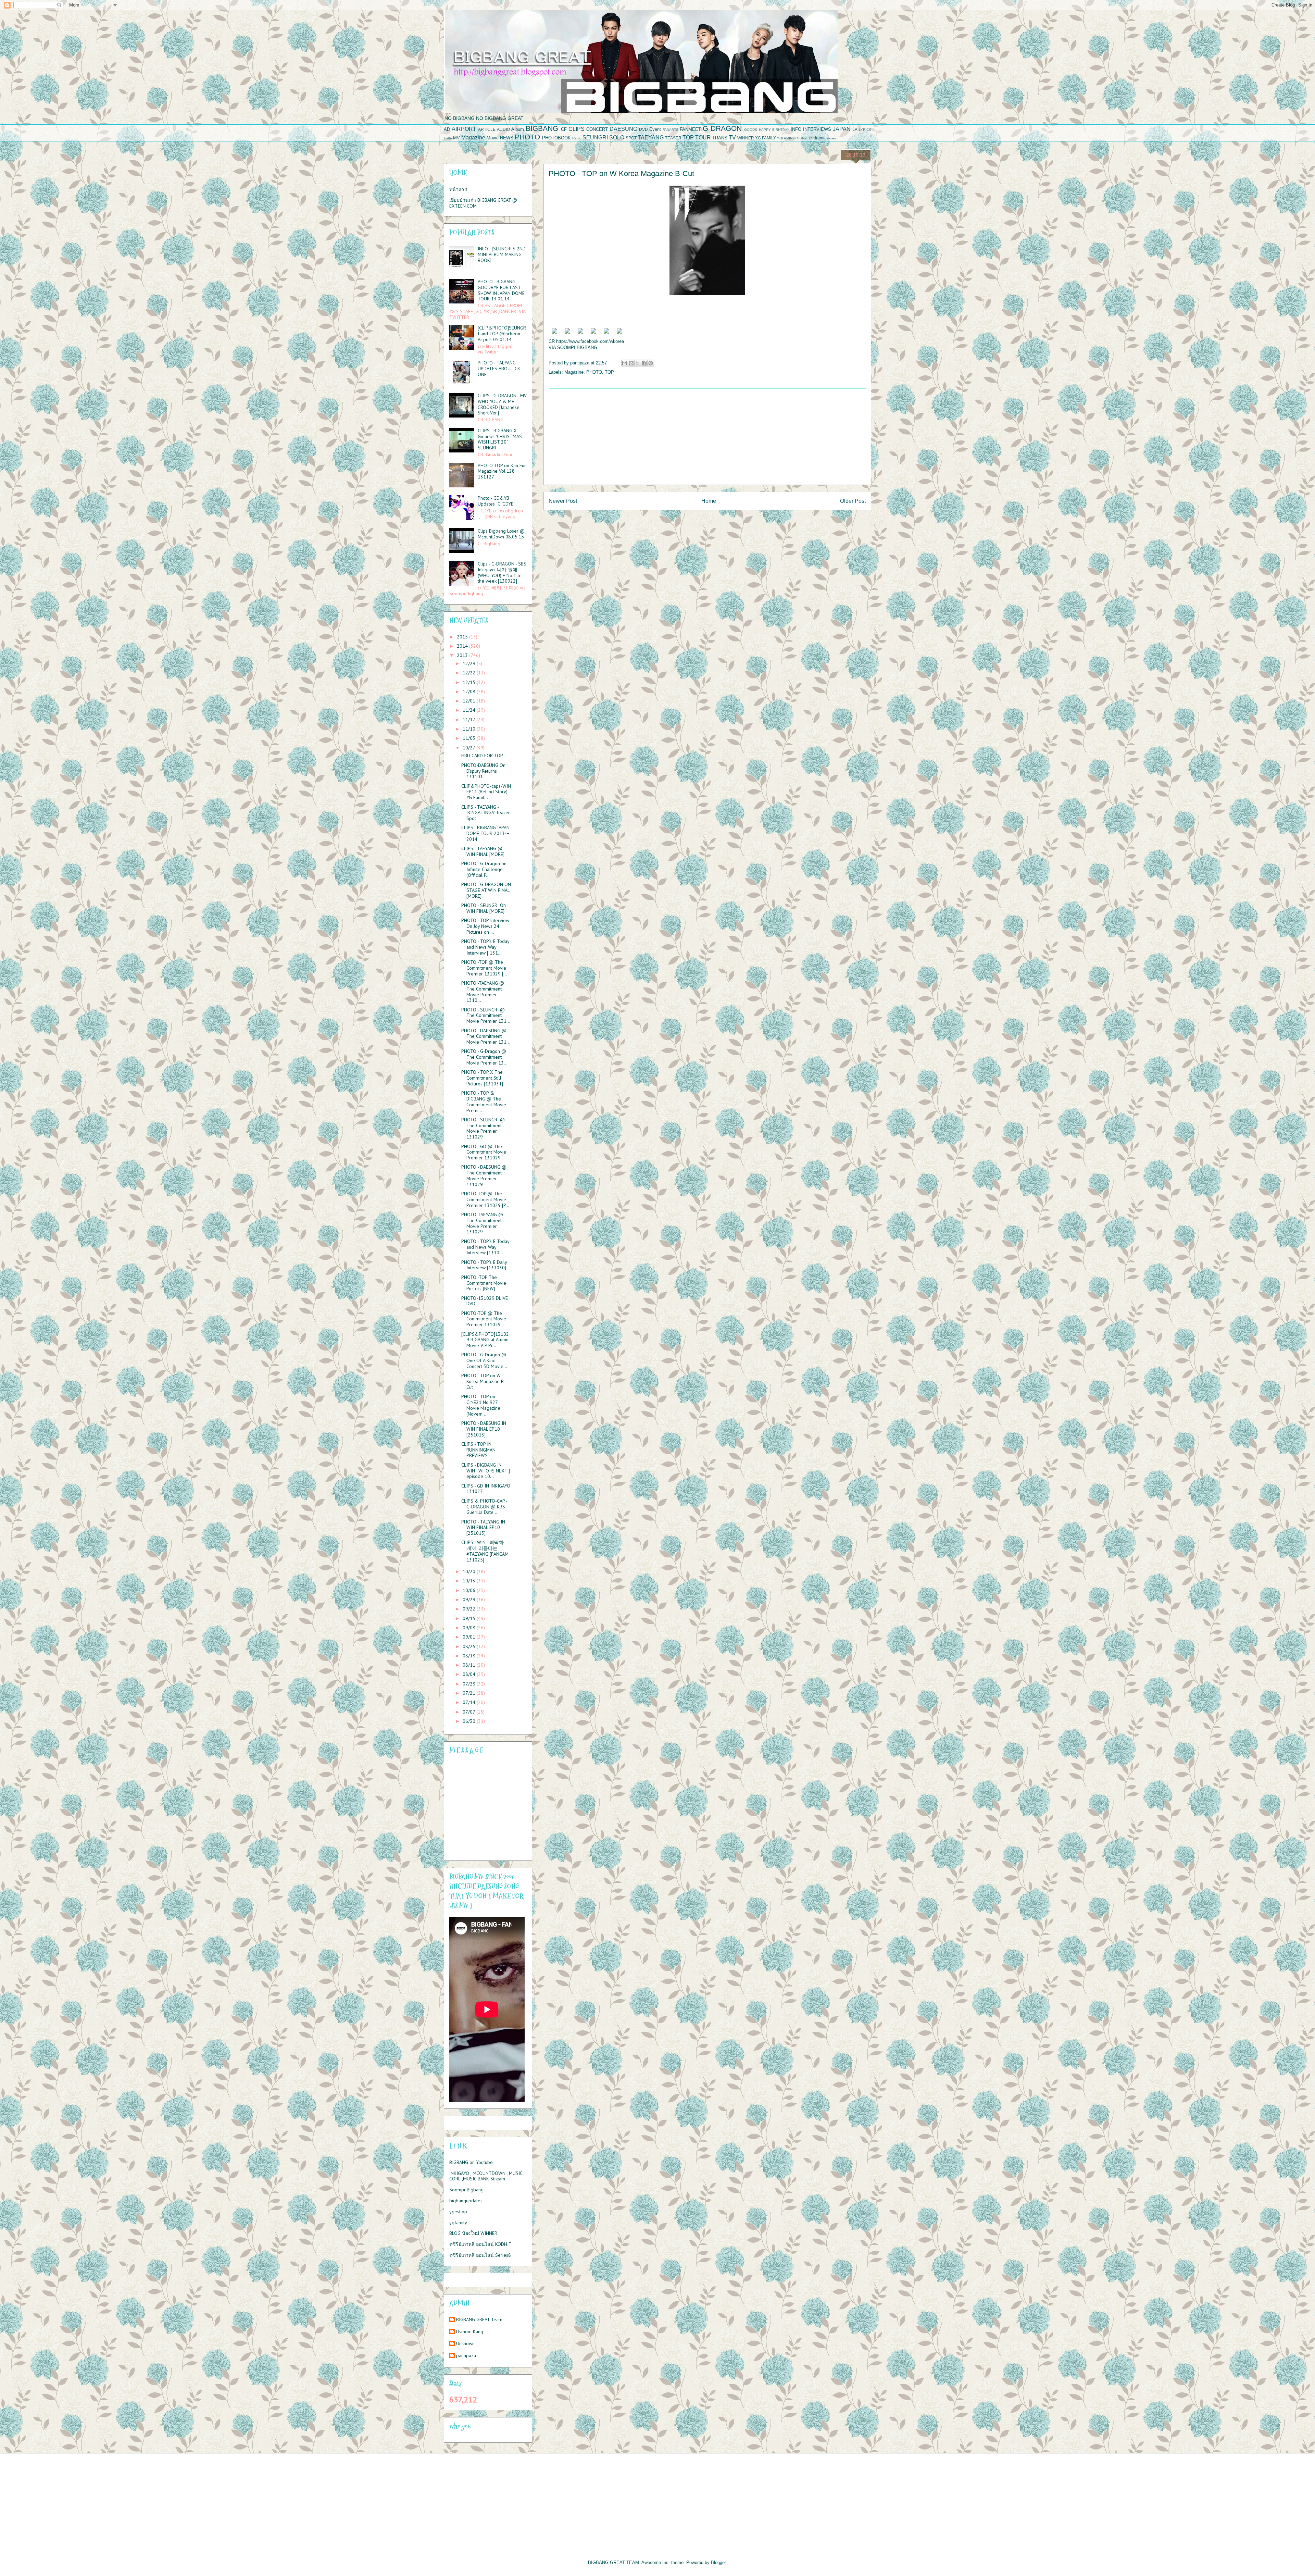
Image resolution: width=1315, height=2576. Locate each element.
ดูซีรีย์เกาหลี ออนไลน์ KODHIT (480, 2244)
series (831, 138)
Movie (493, 138)
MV (456, 138)
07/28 (470, 1684)
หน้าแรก (458, 189)
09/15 (470, 1618)
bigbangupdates (466, 2201)
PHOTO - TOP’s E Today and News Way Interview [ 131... (485, 947)
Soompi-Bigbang (466, 2190)
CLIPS (577, 129)
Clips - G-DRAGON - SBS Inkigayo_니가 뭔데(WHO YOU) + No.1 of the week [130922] (502, 572)
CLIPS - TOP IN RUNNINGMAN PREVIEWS (478, 1450)
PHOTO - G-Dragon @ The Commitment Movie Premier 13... (484, 1057)
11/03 (470, 738)
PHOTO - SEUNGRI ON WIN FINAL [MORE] (484, 908)
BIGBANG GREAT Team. (480, 2320)
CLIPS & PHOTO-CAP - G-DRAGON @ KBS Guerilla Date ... (484, 1507)
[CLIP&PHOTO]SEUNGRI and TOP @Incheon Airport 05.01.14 (502, 334)
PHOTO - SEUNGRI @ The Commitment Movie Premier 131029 (483, 1128)
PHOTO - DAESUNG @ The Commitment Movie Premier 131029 (484, 1175)
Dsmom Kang (470, 2332)
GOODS (751, 130)
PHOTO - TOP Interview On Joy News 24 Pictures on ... (485, 926)
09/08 (470, 1628)
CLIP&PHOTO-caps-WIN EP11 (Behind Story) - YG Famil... (486, 792)
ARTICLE (487, 129)
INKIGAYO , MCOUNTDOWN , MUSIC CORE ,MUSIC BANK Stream (486, 2176)
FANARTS (671, 130)
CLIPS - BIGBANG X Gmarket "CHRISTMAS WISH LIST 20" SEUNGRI (500, 439)
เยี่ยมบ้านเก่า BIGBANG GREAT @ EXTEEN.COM (483, 203)
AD (447, 129)
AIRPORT (464, 129)
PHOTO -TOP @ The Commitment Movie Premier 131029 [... (484, 968)
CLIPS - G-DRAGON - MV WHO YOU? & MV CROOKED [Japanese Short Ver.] (502, 404)
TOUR (703, 138)
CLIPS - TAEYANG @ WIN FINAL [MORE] (483, 851)
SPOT (631, 138)
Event (655, 129)
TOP (688, 138)
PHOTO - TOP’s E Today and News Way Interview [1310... (485, 1247)
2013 (463, 655)
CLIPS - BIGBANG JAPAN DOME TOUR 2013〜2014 (485, 833)
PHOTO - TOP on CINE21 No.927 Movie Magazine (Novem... (481, 1405)
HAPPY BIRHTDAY (774, 130)
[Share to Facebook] (644, 363)
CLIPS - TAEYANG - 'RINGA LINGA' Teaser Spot (486, 813)
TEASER (673, 138)
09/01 (470, 1637)
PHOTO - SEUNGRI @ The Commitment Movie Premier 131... (486, 1016)
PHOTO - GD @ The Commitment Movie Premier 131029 (484, 1152)
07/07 (469, 1712)
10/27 (469, 748)
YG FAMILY (766, 138)
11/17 (469, 720)
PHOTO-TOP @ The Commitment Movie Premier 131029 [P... (485, 1199)
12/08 (470, 692)
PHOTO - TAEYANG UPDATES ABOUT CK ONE (499, 369)
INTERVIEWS (817, 129)
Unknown (465, 2344)
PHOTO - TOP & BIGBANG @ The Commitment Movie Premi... (484, 1102)
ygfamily (458, 2223)
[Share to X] (638, 363)
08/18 (470, 1656)
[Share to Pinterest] (651, 363)
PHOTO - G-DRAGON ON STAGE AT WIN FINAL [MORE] (486, 890)
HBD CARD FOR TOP (482, 756)
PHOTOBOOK (556, 138)
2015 (463, 637)
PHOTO (527, 137)
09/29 (470, 1600)
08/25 (470, 1646)
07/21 (470, 1693)
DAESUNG (623, 129)
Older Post (853, 501)
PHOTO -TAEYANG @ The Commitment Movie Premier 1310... (483, 992)
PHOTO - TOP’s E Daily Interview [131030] (484, 1265)
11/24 (470, 710)
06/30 (470, 1721)
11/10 (470, 729)
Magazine (473, 138)
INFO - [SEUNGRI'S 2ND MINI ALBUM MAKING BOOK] (502, 254)
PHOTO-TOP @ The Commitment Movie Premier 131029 (484, 1319)
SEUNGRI (595, 138)
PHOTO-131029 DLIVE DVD (485, 1301)
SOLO (617, 138)
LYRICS (865, 130)
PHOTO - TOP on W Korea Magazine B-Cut (483, 1381)
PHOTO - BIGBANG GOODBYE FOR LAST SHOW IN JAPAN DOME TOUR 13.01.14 (501, 290)
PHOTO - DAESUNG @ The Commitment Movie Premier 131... (486, 1036)
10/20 (470, 1571)
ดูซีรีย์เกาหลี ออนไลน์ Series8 (480, 2255)
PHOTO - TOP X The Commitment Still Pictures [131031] (482, 1078)
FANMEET (690, 129)
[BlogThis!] (631, 363)
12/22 (470, 673)
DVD (643, 129)
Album (518, 129)
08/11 (470, 1665)
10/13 (470, 1581)
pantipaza (466, 2356)
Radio (577, 138)
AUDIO (503, 129)
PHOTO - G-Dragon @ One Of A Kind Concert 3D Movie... (484, 1360)
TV (732, 138)
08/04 (470, 1674)
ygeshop (458, 2212)
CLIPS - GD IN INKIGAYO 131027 (486, 1489)
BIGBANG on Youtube (471, 2162)
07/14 (470, 1702)
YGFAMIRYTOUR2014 (795, 138)
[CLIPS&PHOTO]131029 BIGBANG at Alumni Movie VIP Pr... (485, 1340)
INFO (796, 129)
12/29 (470, 663)
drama (820, 138)
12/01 (470, 701)
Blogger (718, 2562)
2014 (463, 646)
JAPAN (842, 129)
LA (855, 129)
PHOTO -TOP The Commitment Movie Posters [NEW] (484, 1283)
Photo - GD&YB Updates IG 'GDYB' (496, 501)
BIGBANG (542, 128)
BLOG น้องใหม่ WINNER (473, 2233)
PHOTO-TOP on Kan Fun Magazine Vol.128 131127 (502, 471)
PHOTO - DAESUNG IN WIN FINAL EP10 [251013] (484, 1429)
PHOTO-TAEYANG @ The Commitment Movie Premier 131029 (482, 1223)
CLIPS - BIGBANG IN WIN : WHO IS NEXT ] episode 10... (486, 1471)
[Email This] (625, 363)
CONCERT (597, 129)
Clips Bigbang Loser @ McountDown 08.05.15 (501, 534)
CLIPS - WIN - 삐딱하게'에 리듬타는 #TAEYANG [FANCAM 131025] (485, 1551)
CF (564, 129)
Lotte (448, 138)
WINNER (746, 138)
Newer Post (563, 501)
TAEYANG (651, 138)
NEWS (507, 138)
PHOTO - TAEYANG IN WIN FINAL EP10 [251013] (483, 1528)
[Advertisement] (707, 437)
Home (709, 501)
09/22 (470, 1609)
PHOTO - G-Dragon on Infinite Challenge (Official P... (484, 869)
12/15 (470, 682)
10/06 (470, 1590)
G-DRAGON (722, 128)
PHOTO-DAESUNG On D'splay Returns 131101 (483, 771)
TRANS (720, 138)
